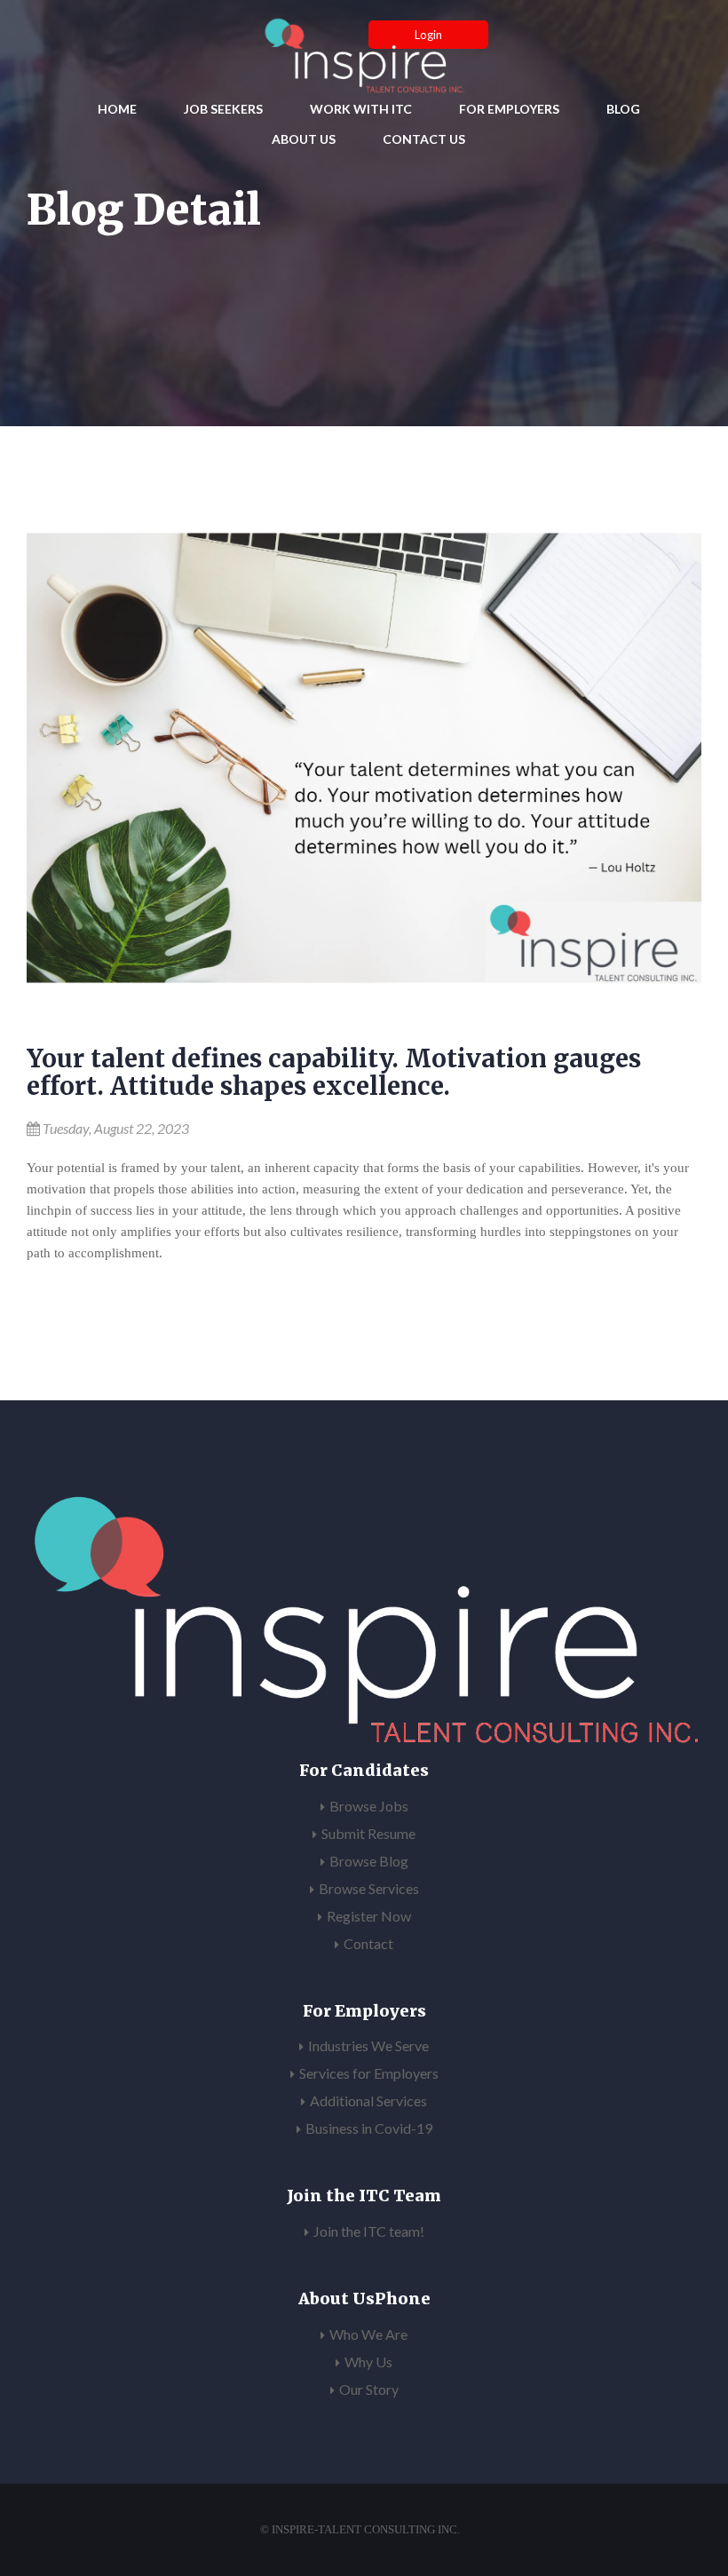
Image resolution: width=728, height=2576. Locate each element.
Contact (368, 1943)
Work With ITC (361, 109)
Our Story (369, 2389)
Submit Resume (368, 1833)
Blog (623, 109)
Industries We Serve (368, 2045)
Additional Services (368, 2100)
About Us (304, 139)
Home (117, 109)
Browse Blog (369, 1861)
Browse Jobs (369, 1806)
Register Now (369, 1916)
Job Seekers (223, 109)
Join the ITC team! (369, 2231)
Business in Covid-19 (369, 2128)
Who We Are (368, 2334)
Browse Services (369, 1888)
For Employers (509, 109)
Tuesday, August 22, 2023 (116, 1128)
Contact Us (424, 139)
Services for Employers (369, 2073)
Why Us (368, 2362)
